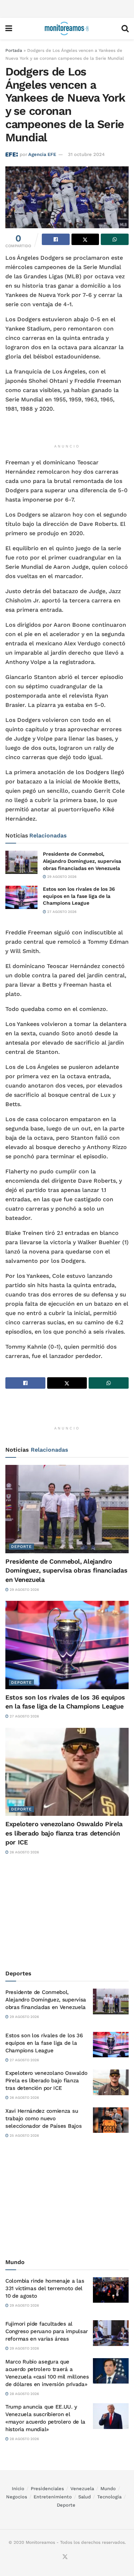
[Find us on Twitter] (65, 2557)
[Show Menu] (9, 29)
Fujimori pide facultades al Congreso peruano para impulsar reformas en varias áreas (47, 2331)
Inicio (18, 2489)
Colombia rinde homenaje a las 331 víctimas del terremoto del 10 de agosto (45, 2288)
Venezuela (82, 2489)
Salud (85, 2497)
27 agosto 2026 (61, 912)
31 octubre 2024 (86, 154)
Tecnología (109, 2497)
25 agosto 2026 (24, 2135)
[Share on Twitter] (85, 239)
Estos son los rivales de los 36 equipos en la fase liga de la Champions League (79, 896)
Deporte (21, 1547)
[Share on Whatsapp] (115, 239)
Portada (14, 50)
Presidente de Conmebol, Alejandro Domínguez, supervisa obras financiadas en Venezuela (82, 861)
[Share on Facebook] (56, 239)
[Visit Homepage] (67, 29)
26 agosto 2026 (24, 1852)
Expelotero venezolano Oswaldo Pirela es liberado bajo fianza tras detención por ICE (64, 1833)
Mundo (108, 2489)
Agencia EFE (42, 154)
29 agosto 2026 (61, 877)
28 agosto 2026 (24, 2394)
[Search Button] (125, 29)
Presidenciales (47, 2489)
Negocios (17, 2497)
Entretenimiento (53, 2497)
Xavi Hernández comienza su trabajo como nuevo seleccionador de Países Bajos (43, 2118)
